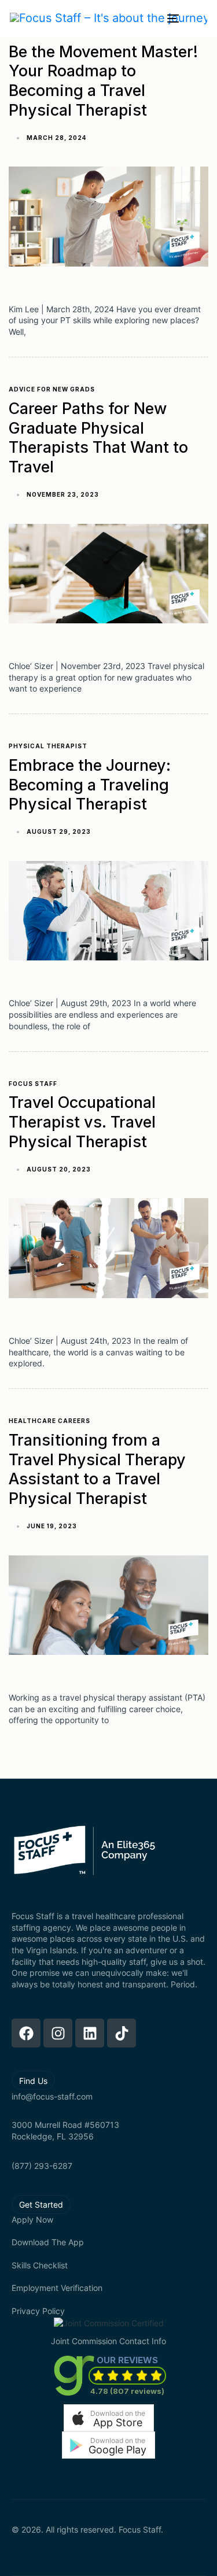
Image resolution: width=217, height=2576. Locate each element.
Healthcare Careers (49, 1421)
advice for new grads (52, 389)
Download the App (48, 2242)
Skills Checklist (40, 2265)
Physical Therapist (48, 746)
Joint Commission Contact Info (108, 2341)
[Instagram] (58, 2033)
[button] (109, 2418)
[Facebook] (26, 2033)
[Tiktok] (122, 2033)
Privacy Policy (38, 2311)
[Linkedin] (90, 2033)
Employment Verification (57, 2288)
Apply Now (32, 2220)
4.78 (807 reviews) (127, 2391)
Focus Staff (33, 1084)
